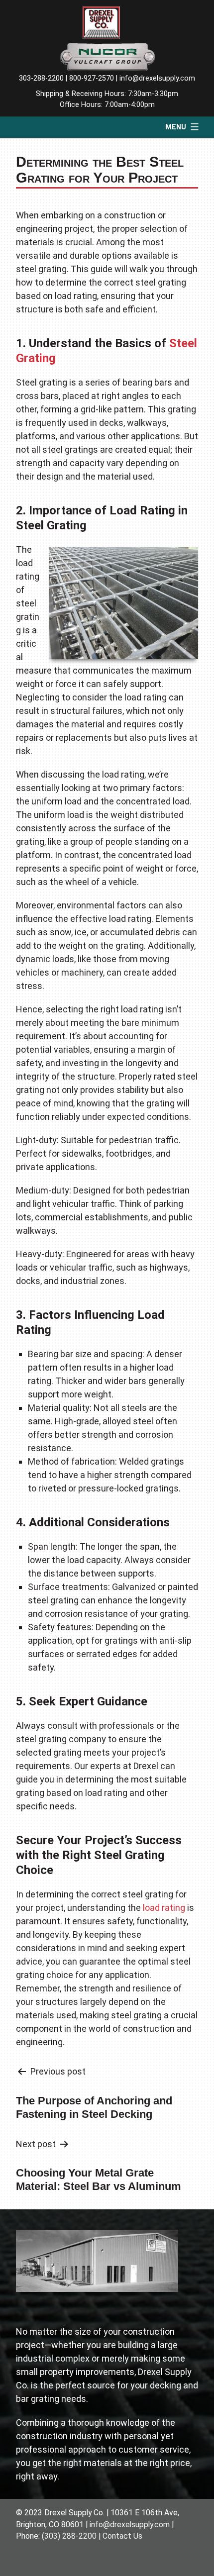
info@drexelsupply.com (157, 78)
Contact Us (122, 2536)
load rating (164, 1908)
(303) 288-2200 (69, 2536)
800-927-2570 (92, 78)
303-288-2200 (41, 78)
